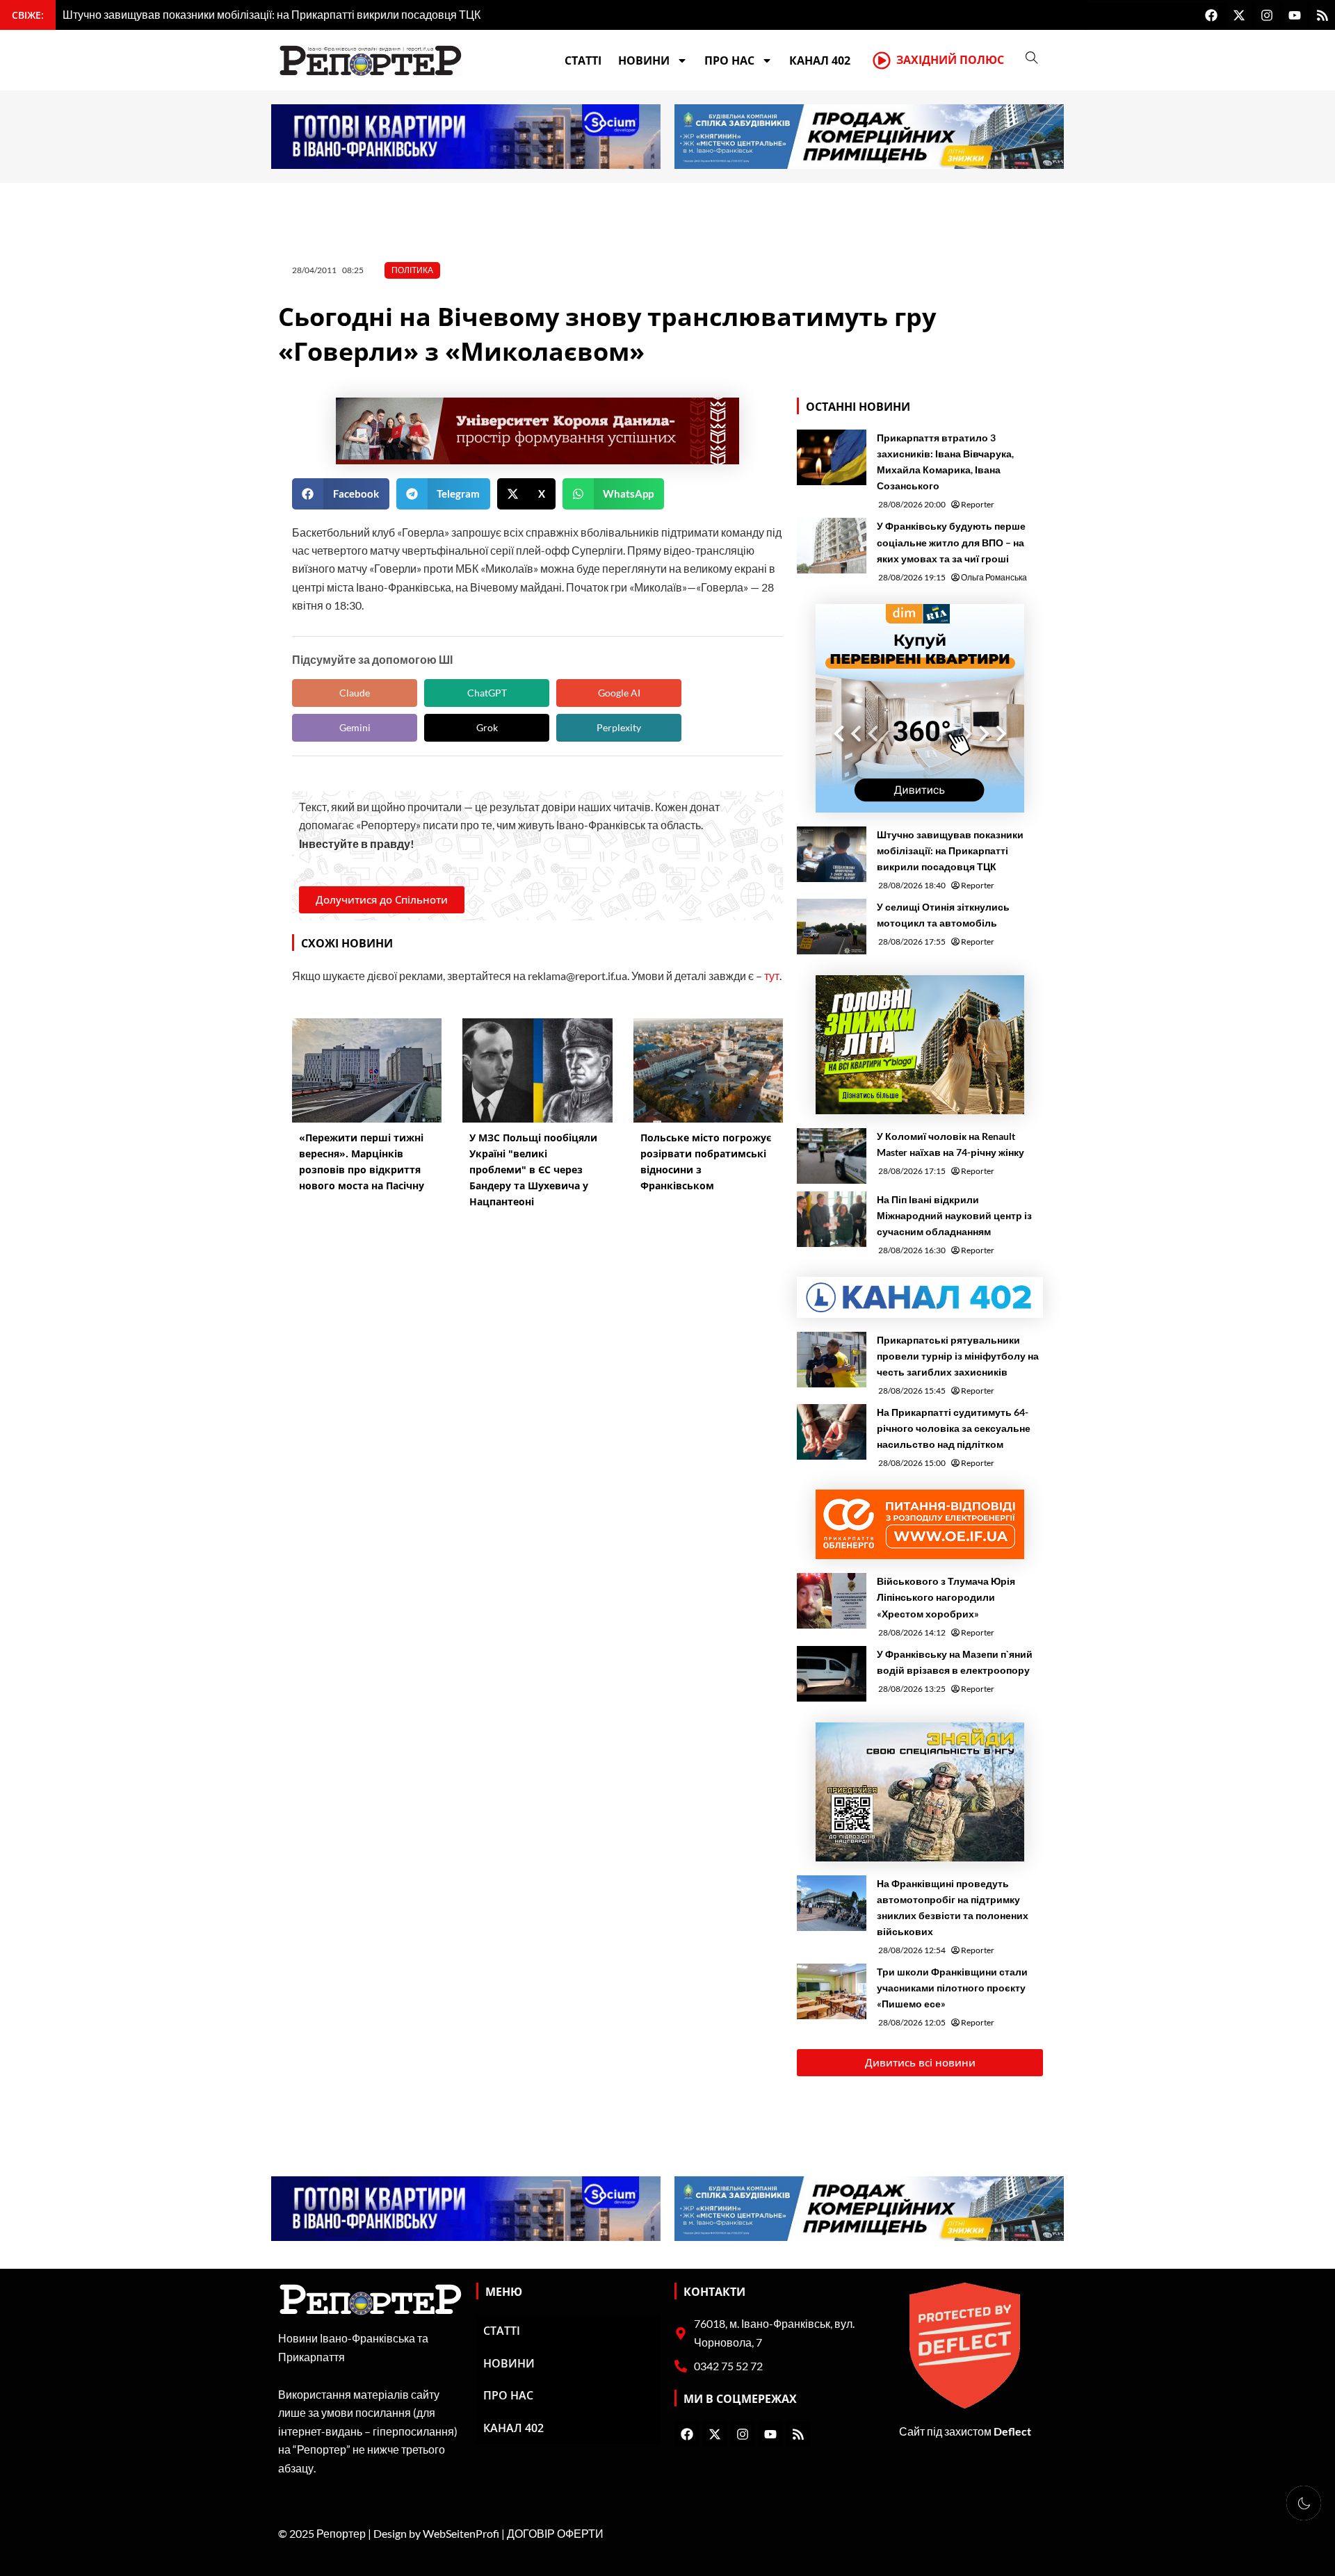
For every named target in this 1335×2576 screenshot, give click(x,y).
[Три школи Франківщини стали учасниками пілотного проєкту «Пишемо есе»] (832, 1991)
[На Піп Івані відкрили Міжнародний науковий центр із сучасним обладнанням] (832, 1219)
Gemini (355, 727)
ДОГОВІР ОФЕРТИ (555, 2533)
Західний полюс (950, 60)
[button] (341, 494)
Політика (412, 270)
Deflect (1012, 2431)
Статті (583, 60)
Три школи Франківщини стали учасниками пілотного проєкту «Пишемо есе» (952, 1988)
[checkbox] (1304, 2503)
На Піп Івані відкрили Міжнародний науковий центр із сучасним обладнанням (954, 1215)
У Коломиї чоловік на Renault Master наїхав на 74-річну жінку (950, 1144)
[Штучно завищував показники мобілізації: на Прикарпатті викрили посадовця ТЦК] (832, 854)
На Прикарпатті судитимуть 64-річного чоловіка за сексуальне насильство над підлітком (954, 1428)
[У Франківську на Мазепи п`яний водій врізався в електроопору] (832, 1674)
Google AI (619, 693)
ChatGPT (487, 693)
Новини (644, 60)
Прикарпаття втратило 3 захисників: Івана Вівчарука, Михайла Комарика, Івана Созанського (945, 462)
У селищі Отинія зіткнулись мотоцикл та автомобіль (943, 915)
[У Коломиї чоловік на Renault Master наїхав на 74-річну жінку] (832, 1156)
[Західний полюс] (882, 60)
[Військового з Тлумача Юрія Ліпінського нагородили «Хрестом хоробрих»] (832, 1601)
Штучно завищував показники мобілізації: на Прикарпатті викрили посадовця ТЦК (950, 850)
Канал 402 (820, 60)
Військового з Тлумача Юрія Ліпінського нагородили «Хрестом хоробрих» (946, 1597)
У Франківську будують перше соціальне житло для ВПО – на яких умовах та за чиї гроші (951, 542)
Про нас (729, 60)
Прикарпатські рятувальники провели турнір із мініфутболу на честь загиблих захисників (958, 1356)
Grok (487, 727)
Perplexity (619, 727)
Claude (355, 693)
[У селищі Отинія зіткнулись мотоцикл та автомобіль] (832, 927)
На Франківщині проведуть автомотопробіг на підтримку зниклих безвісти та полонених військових (953, 1907)
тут (772, 976)
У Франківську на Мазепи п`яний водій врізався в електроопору (955, 1662)
